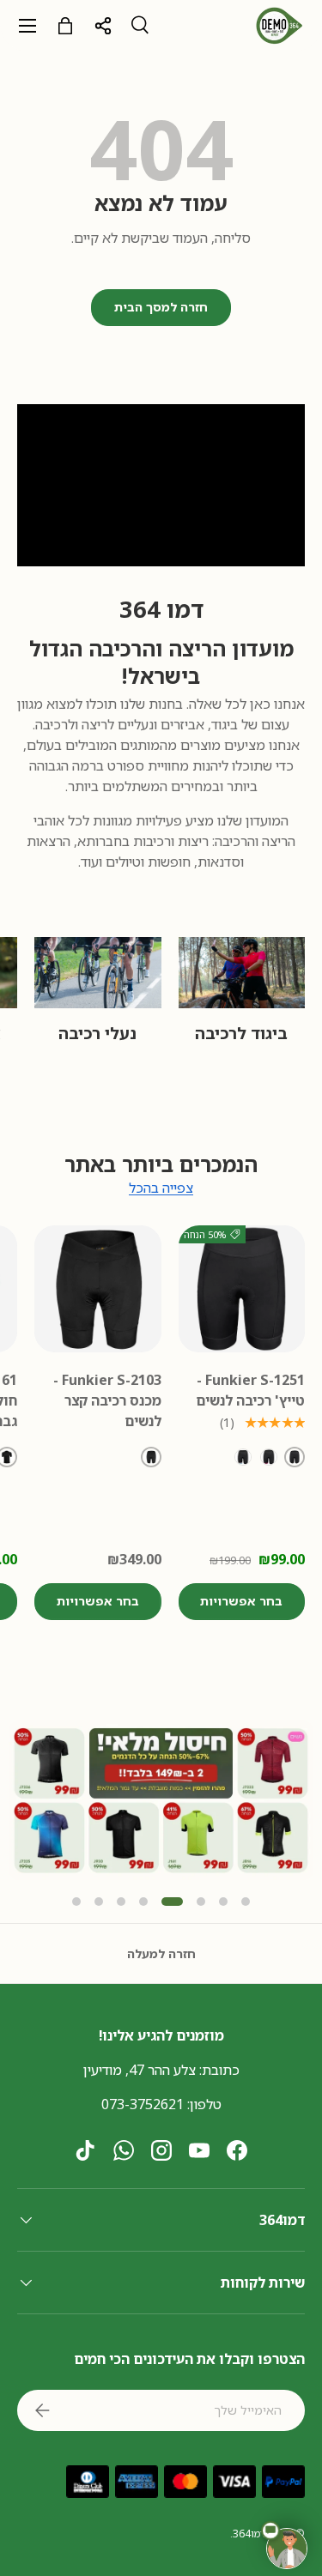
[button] (76, 1902)
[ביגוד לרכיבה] (242, 973)
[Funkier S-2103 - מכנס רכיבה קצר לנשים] (98, 1289)
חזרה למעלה (161, 1953)
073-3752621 (143, 2104)
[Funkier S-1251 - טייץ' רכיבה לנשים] (242, 1289)
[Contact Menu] (287, 2549)
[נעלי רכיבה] (98, 973)
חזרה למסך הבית (161, 307)
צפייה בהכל (161, 1188)
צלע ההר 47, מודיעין (140, 2070)
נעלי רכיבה (97, 1033)
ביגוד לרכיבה (241, 1033)
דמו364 (249, 2534)
